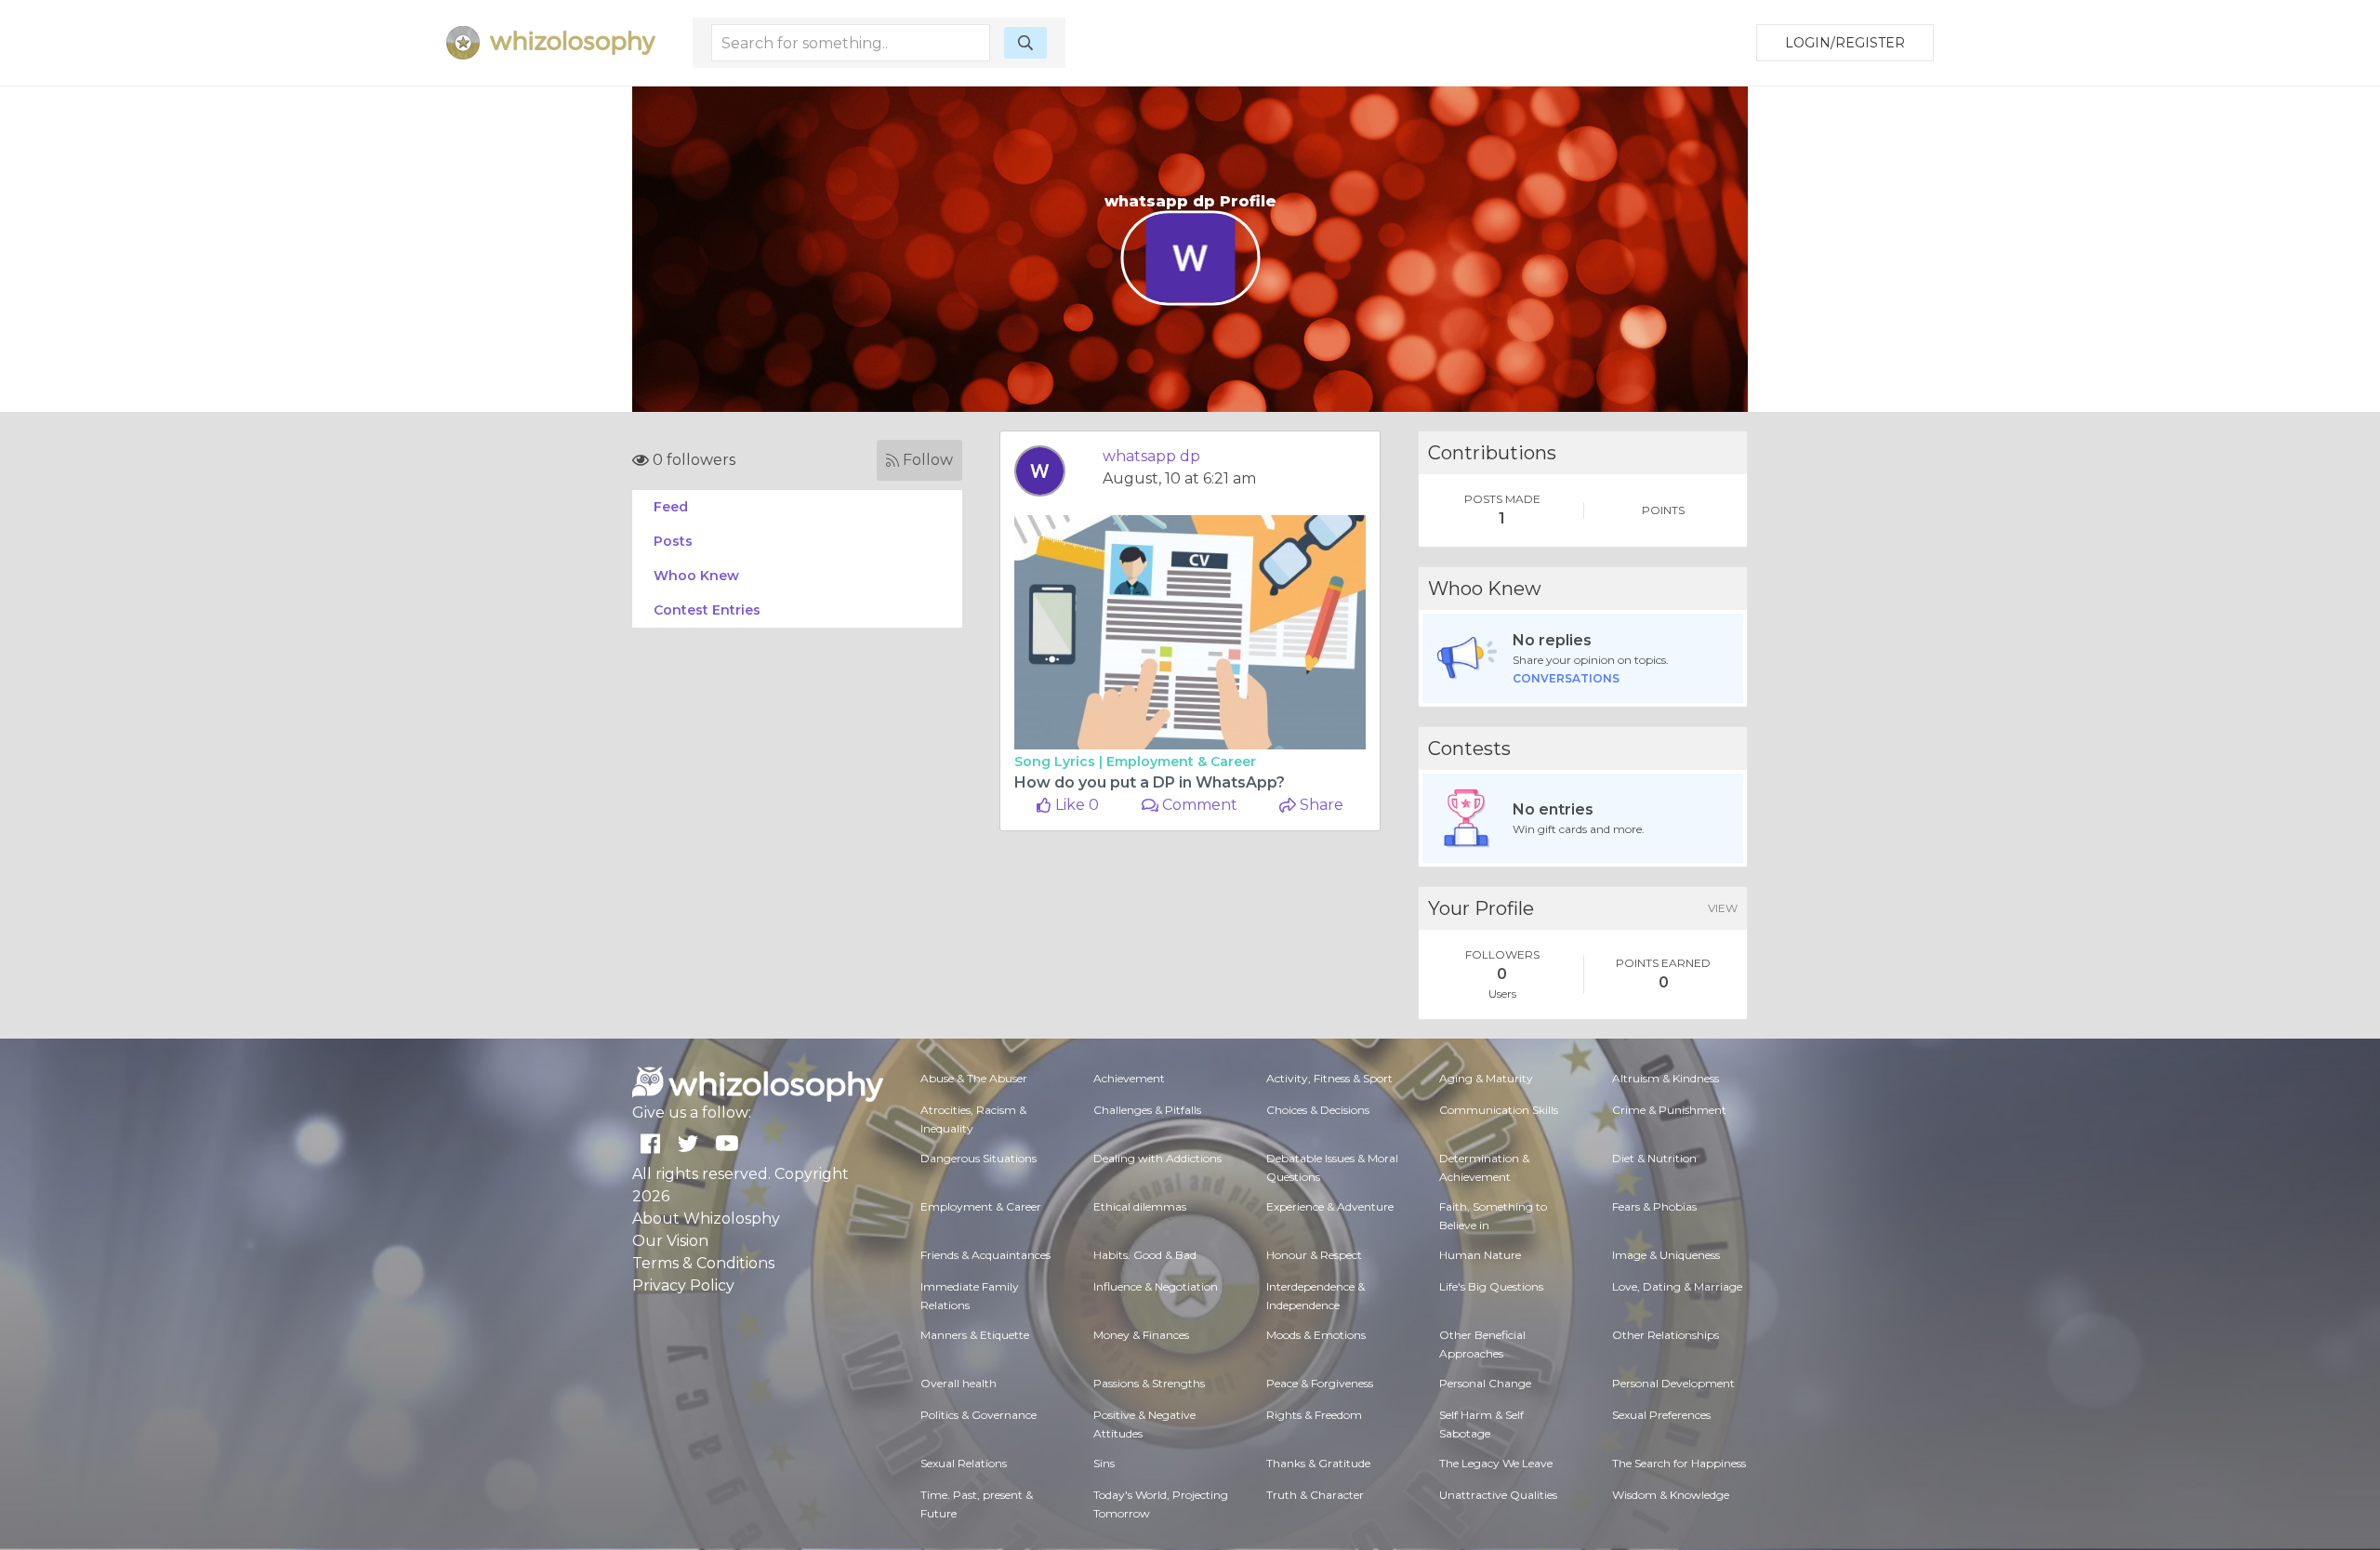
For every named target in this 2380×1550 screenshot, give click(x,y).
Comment (1198, 805)
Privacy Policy (683, 1285)
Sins (1104, 1463)
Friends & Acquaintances (985, 1255)
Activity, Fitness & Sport (1329, 1078)
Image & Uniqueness (1666, 1255)
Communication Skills (1499, 1110)
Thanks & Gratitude (1318, 1463)
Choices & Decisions (1318, 1110)
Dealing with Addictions (1157, 1158)
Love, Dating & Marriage (1677, 1286)
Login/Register (1845, 43)
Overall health (959, 1383)
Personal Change (1485, 1383)
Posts (673, 541)
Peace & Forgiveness (1320, 1383)
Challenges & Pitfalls (1147, 1110)
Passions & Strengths (1149, 1383)
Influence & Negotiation (1156, 1286)
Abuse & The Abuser (974, 1078)
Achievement (1129, 1078)
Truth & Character (1315, 1495)
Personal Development (1673, 1383)
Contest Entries (707, 610)
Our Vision (670, 1241)
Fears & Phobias (1654, 1206)
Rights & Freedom (1314, 1415)
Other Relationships (1666, 1335)
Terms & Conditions (703, 1263)
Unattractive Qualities (1498, 1495)
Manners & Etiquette (975, 1335)
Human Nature (1480, 1255)
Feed (671, 507)
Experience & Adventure (1330, 1206)
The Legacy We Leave (1496, 1463)
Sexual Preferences (1661, 1415)
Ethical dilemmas (1140, 1206)
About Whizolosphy (706, 1219)
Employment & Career (1181, 762)
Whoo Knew (696, 576)
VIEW (1723, 908)
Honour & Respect (1314, 1255)
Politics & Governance (978, 1415)
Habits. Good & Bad (1145, 1255)
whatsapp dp (1151, 456)
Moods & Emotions (1316, 1335)
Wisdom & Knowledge (1671, 1495)
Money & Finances (1141, 1335)
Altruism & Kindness (1666, 1078)
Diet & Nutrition (1654, 1158)
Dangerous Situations (978, 1158)
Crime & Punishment (1669, 1110)
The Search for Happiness (1679, 1463)
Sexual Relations (964, 1463)
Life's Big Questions (1491, 1286)
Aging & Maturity (1486, 1078)
